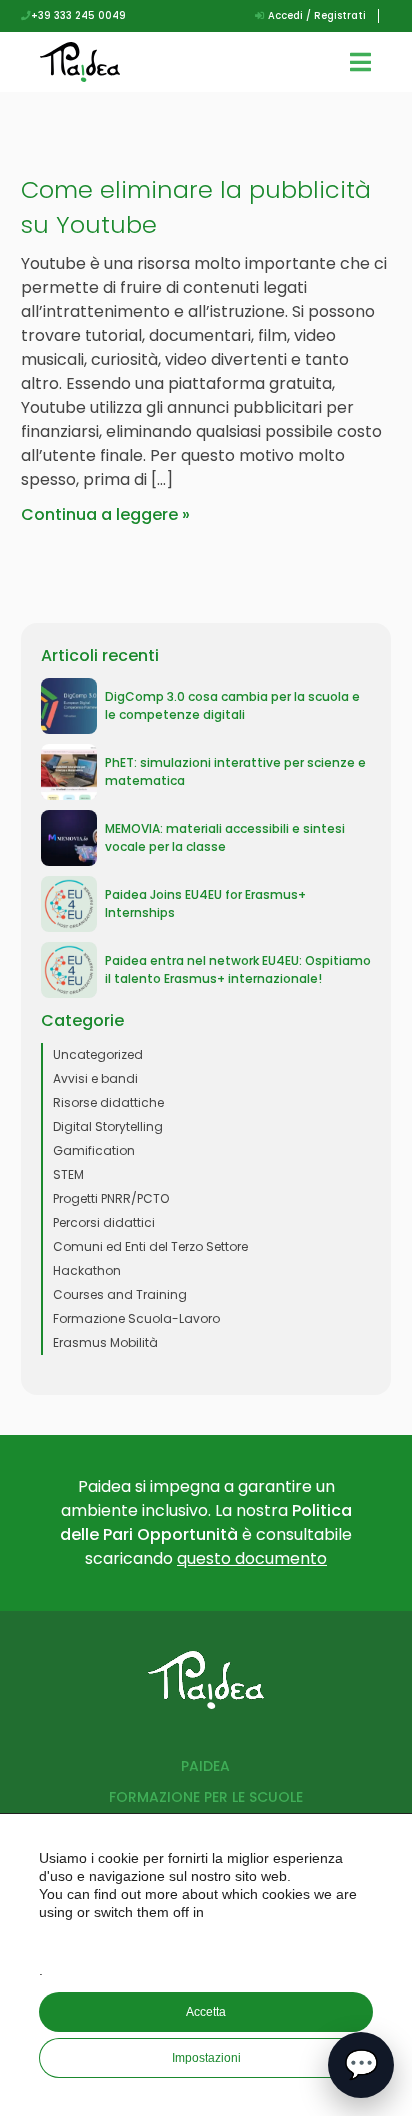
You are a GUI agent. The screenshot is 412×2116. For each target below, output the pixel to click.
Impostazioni (206, 2058)
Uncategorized (98, 1054)
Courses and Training (120, 1294)
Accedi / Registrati (315, 15)
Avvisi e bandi (95, 1078)
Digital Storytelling (108, 1126)
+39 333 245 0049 (78, 15)
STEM (68, 1174)
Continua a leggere (99, 514)
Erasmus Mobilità (105, 1342)
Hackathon (87, 1270)
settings (208, 1941)
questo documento (252, 1558)
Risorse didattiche (108, 1102)
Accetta (206, 2012)
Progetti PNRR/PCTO (111, 1198)
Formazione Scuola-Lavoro (136, 1318)
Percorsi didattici (104, 1222)
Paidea (205, 1766)
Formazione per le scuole (206, 1797)
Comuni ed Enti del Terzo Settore (150, 1246)
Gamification (94, 1150)
